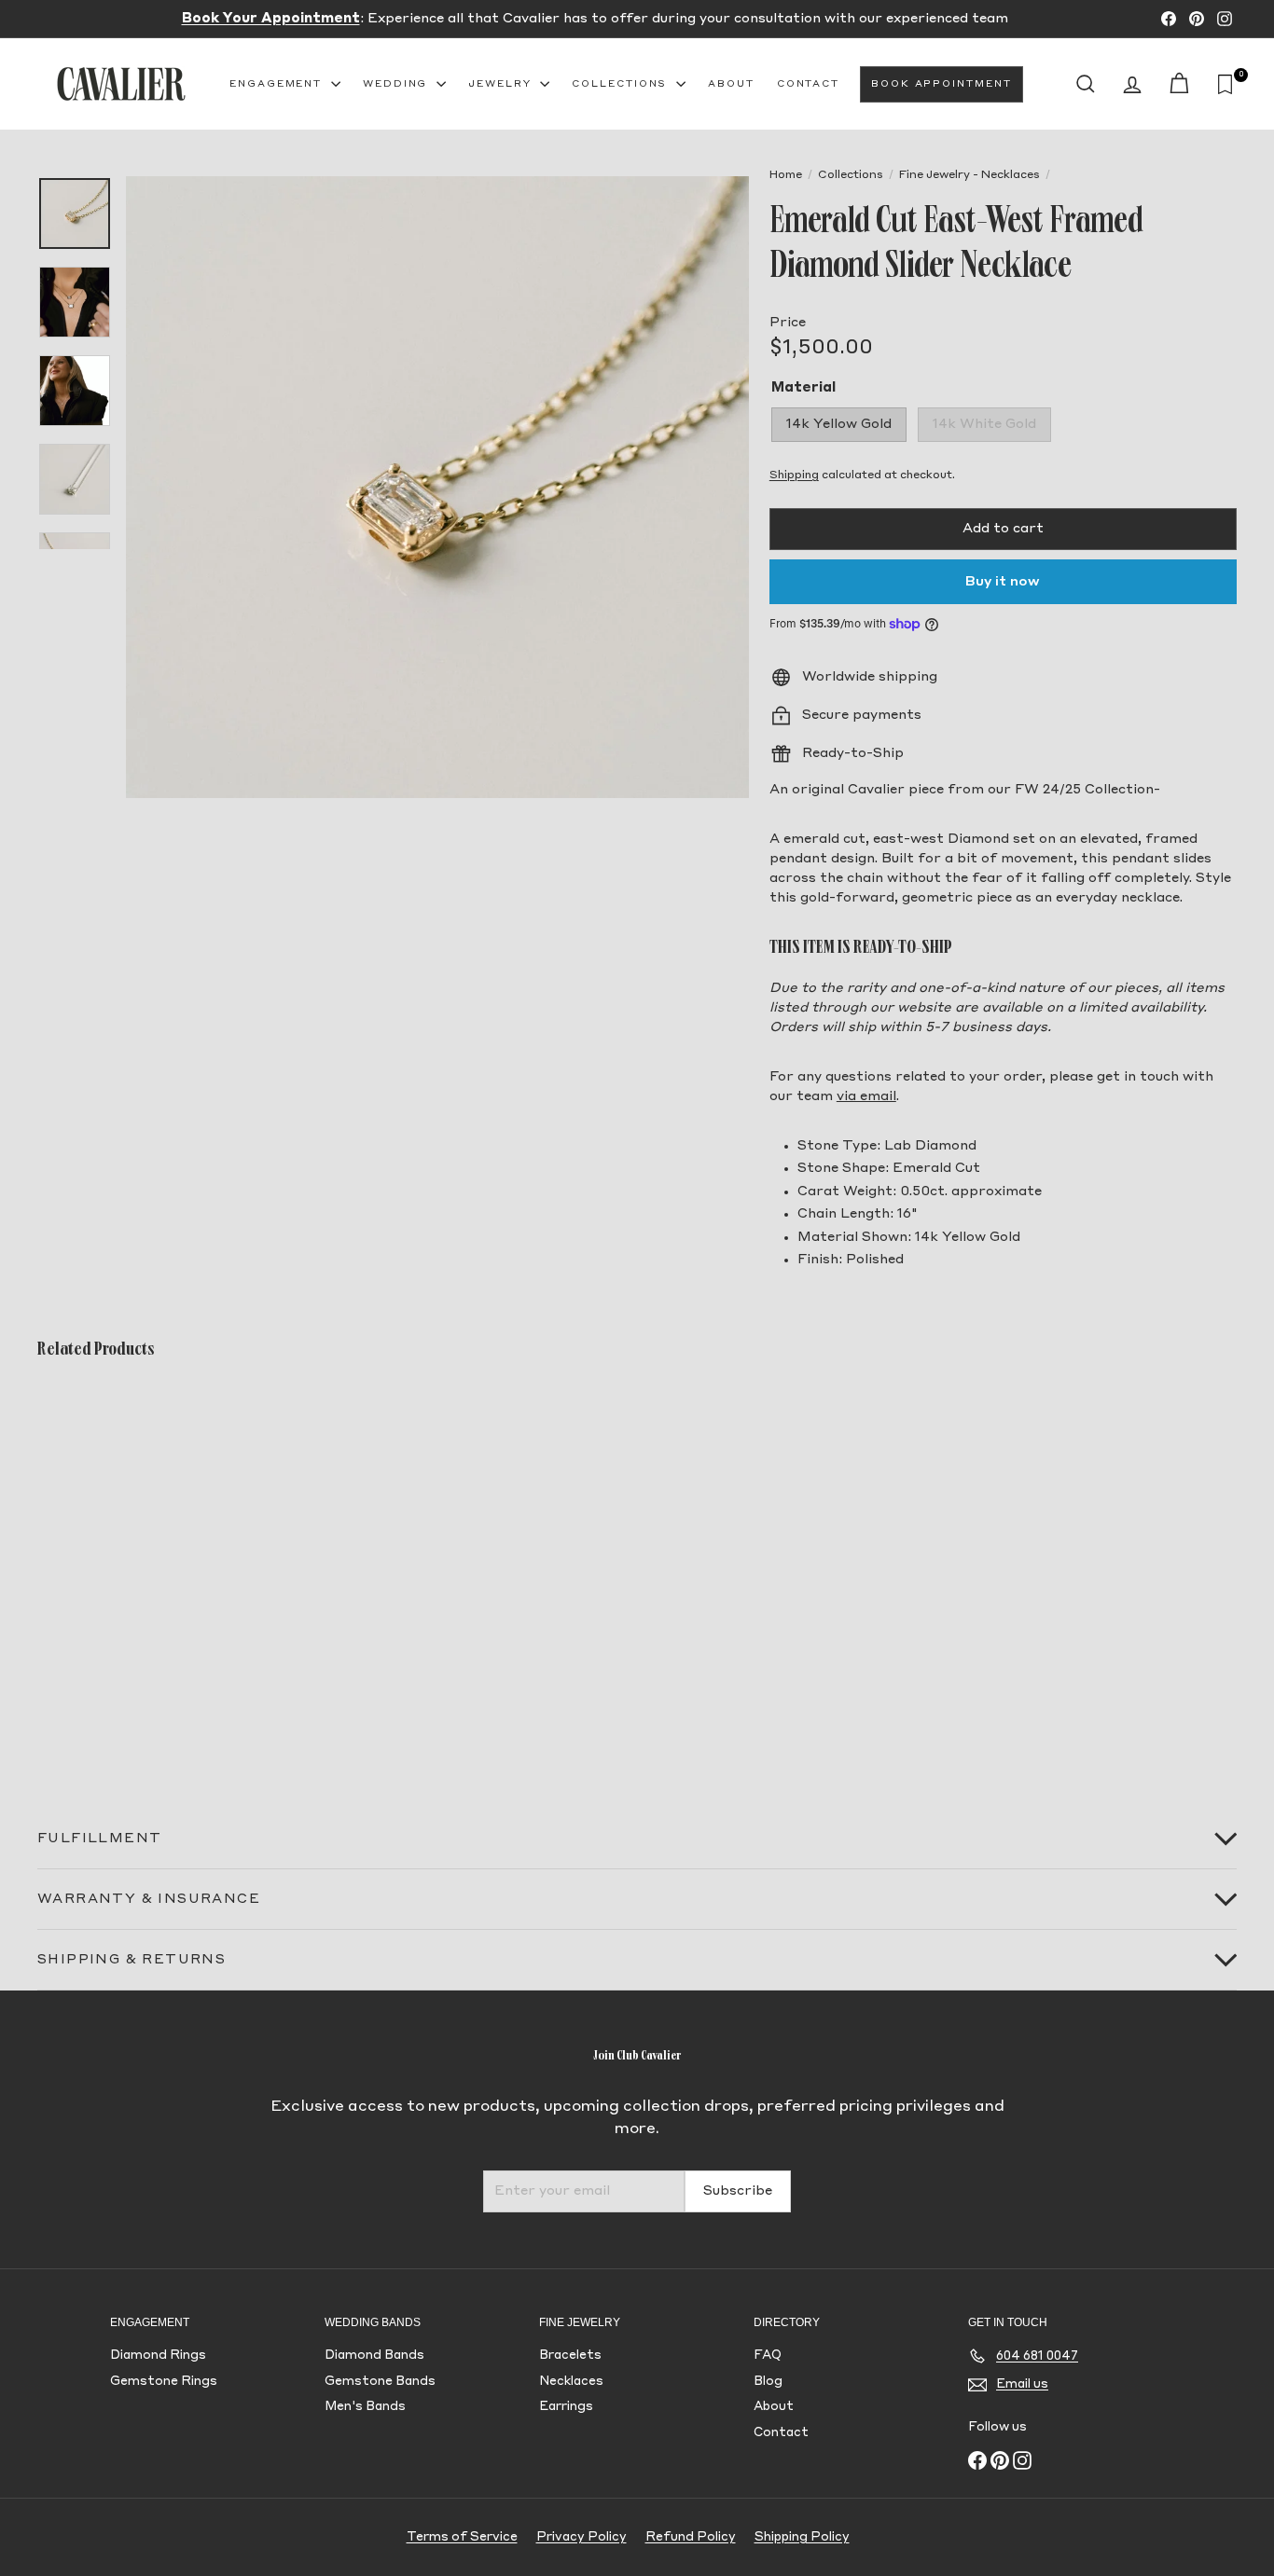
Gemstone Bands (380, 2382)
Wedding (397, 84)
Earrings (566, 2407)
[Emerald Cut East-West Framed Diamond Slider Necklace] (130, 1571)
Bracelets (570, 2356)
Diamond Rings (158, 2356)
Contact (808, 84)
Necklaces (571, 2382)
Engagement (278, 84)
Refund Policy (691, 2537)
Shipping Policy (802, 2537)
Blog (768, 2382)
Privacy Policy (582, 2537)
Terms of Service (462, 2537)
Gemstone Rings (164, 2382)
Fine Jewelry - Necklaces (969, 175)
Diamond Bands (374, 2356)
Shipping (794, 475)
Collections (622, 84)
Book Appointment (941, 84)
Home (786, 175)
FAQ (768, 2356)
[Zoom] (437, 488)
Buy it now (1003, 582)
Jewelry (502, 84)
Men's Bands (365, 2407)
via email (866, 1096)
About (731, 84)
